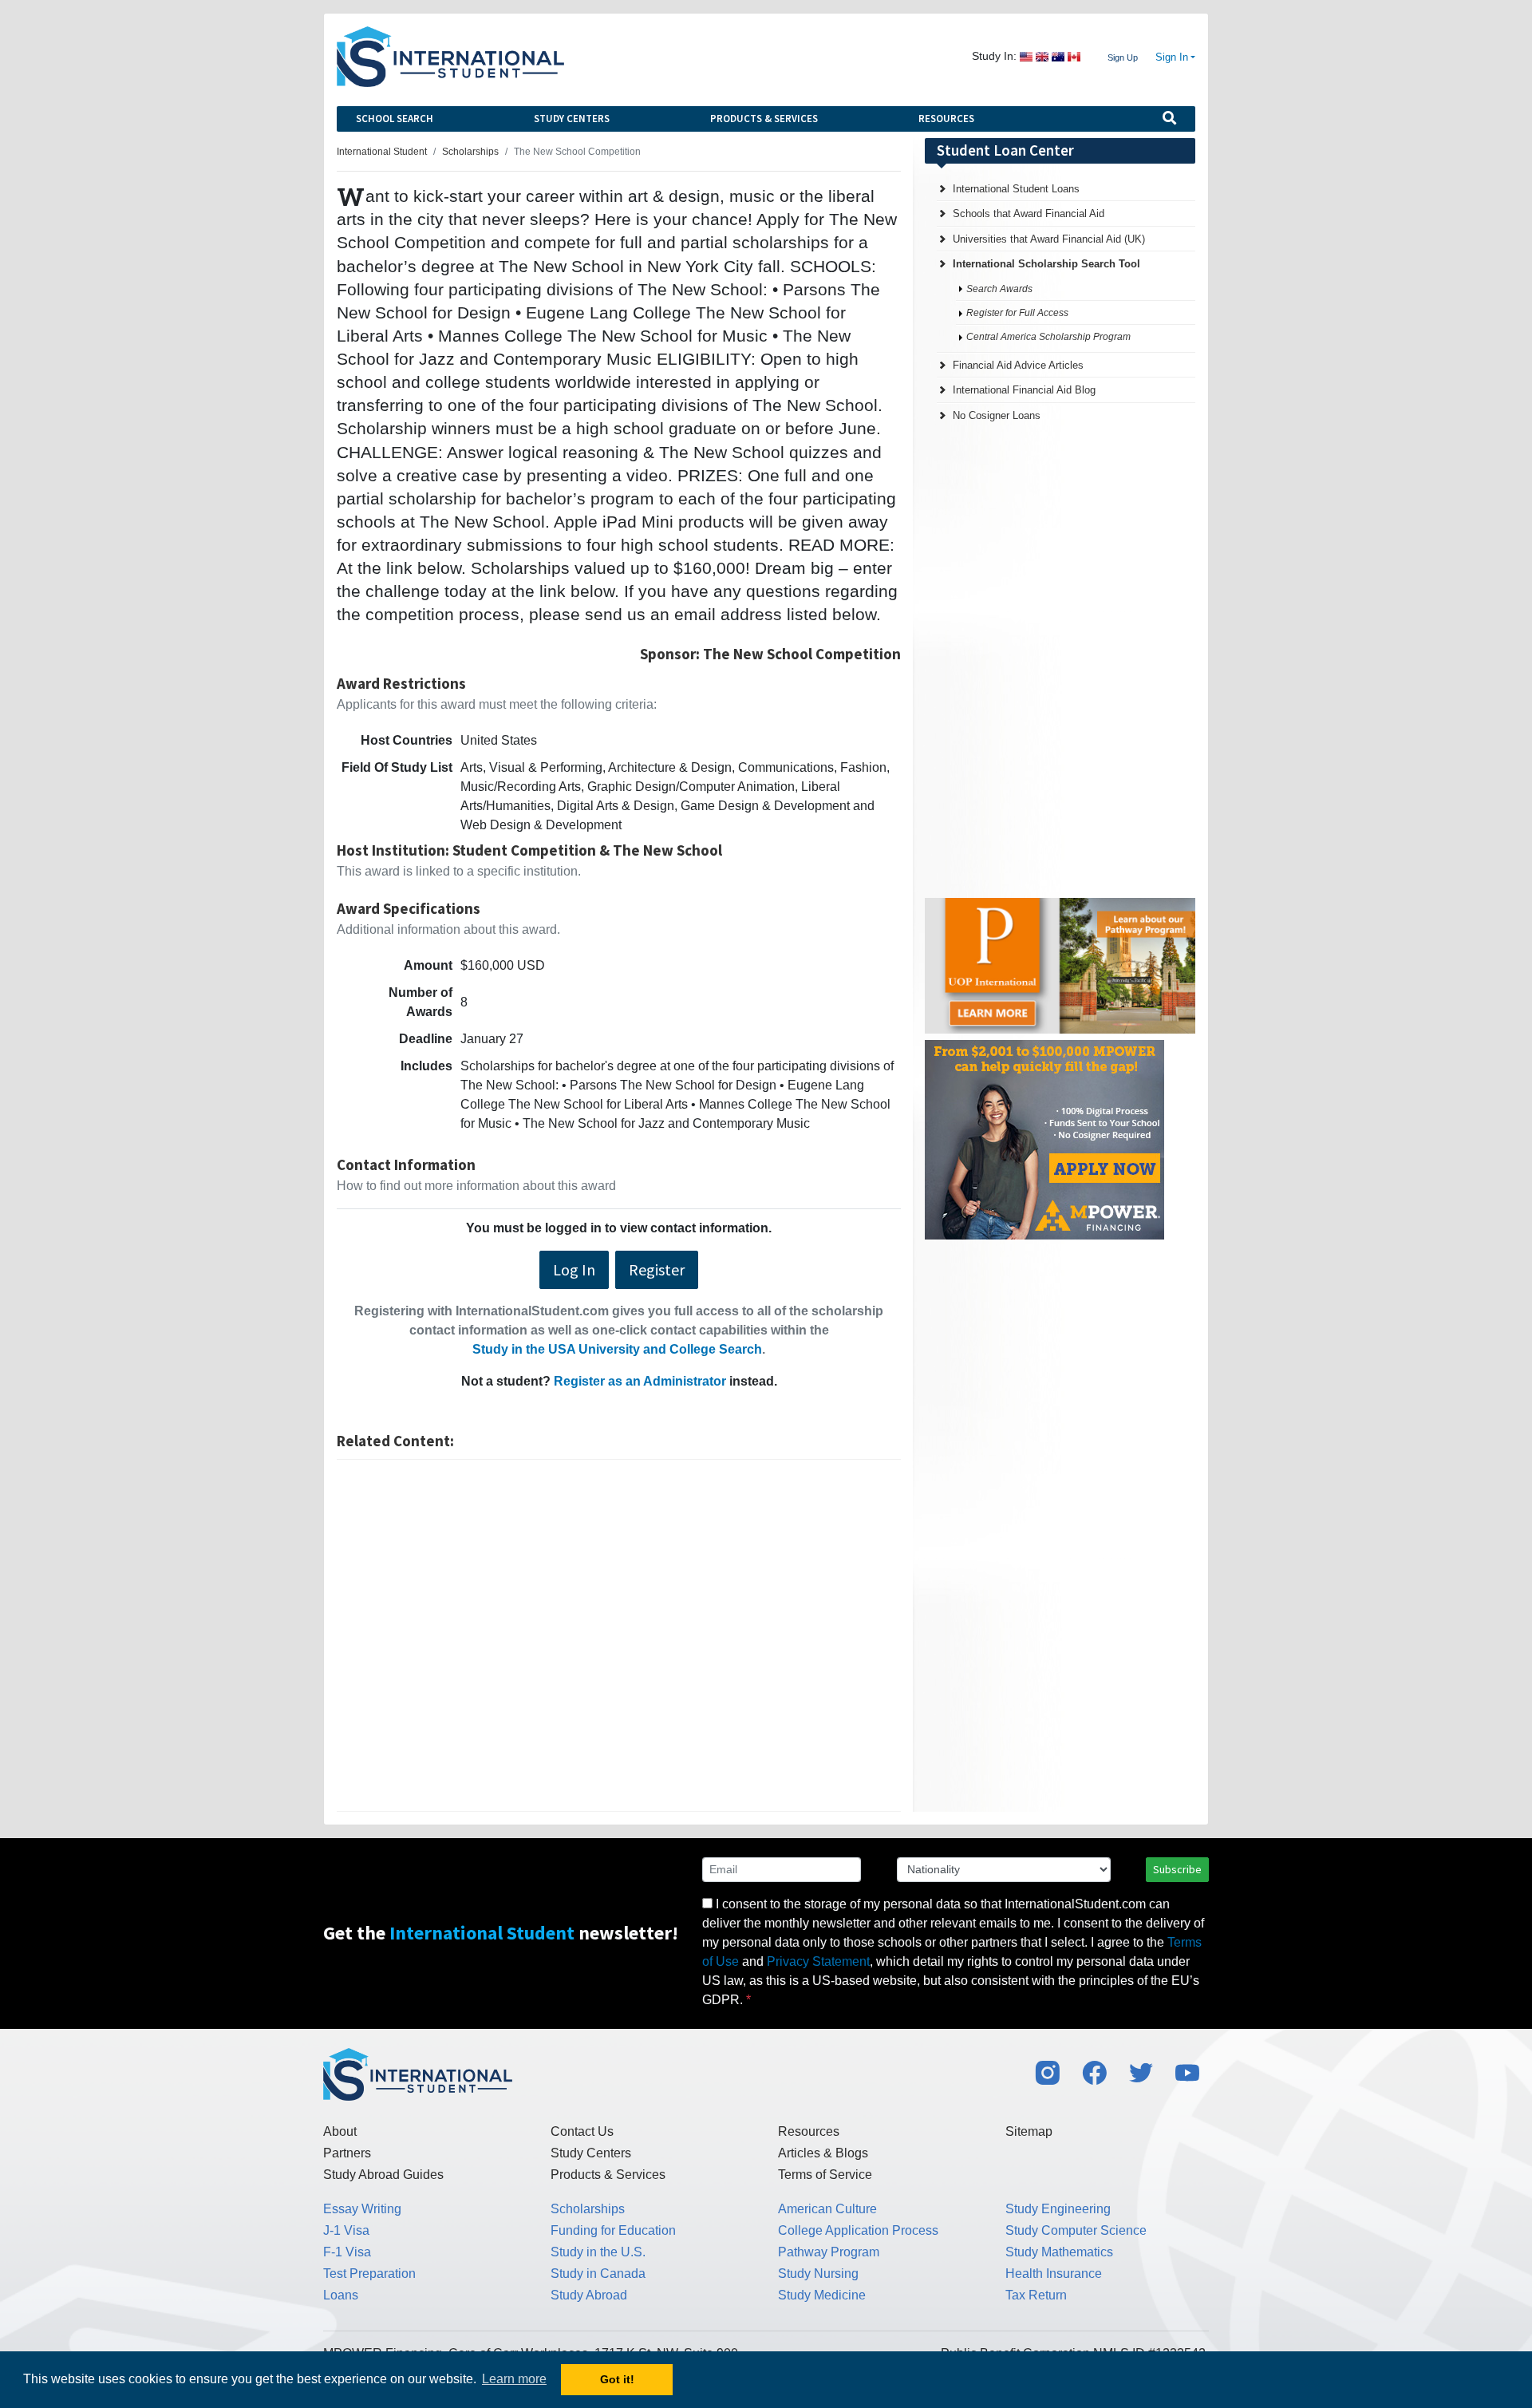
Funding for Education (613, 2230)
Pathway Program (829, 2252)
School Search (395, 119)
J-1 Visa (346, 2230)
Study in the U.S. (598, 2252)
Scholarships (588, 2209)
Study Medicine (822, 2295)
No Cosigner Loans (997, 415)
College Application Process (858, 2230)
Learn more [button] (514, 2379)
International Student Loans (1016, 189)
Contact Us (582, 2131)
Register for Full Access (1017, 313)
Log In (574, 1269)
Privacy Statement (818, 1961)
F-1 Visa (347, 2252)
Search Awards (999, 289)
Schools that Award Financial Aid (1029, 214)
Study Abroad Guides (383, 2175)
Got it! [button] (617, 2379)
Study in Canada (598, 2274)
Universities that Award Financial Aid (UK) (1049, 239)
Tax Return (1036, 2295)
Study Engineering (1058, 2209)
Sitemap (1029, 2131)
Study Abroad (589, 2295)
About (340, 2131)
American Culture (827, 2209)
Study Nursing (818, 2274)
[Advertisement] (619, 1635)
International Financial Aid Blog (1024, 390)
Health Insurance (1054, 2274)
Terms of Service (825, 2175)
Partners (347, 2153)
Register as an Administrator (640, 1381)
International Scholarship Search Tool (1046, 264)
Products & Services (764, 119)
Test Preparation (369, 2274)
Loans (341, 2295)
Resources (946, 119)
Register (657, 1269)
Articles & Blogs (823, 2153)
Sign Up (1123, 57)
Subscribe (1177, 1869)
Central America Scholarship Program (1048, 337)
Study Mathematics (1059, 2252)
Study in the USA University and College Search (617, 1349)
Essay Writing (362, 2209)
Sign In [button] (1172, 57)
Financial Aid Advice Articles (1018, 365)
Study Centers (572, 119)
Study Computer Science (1076, 2230)
